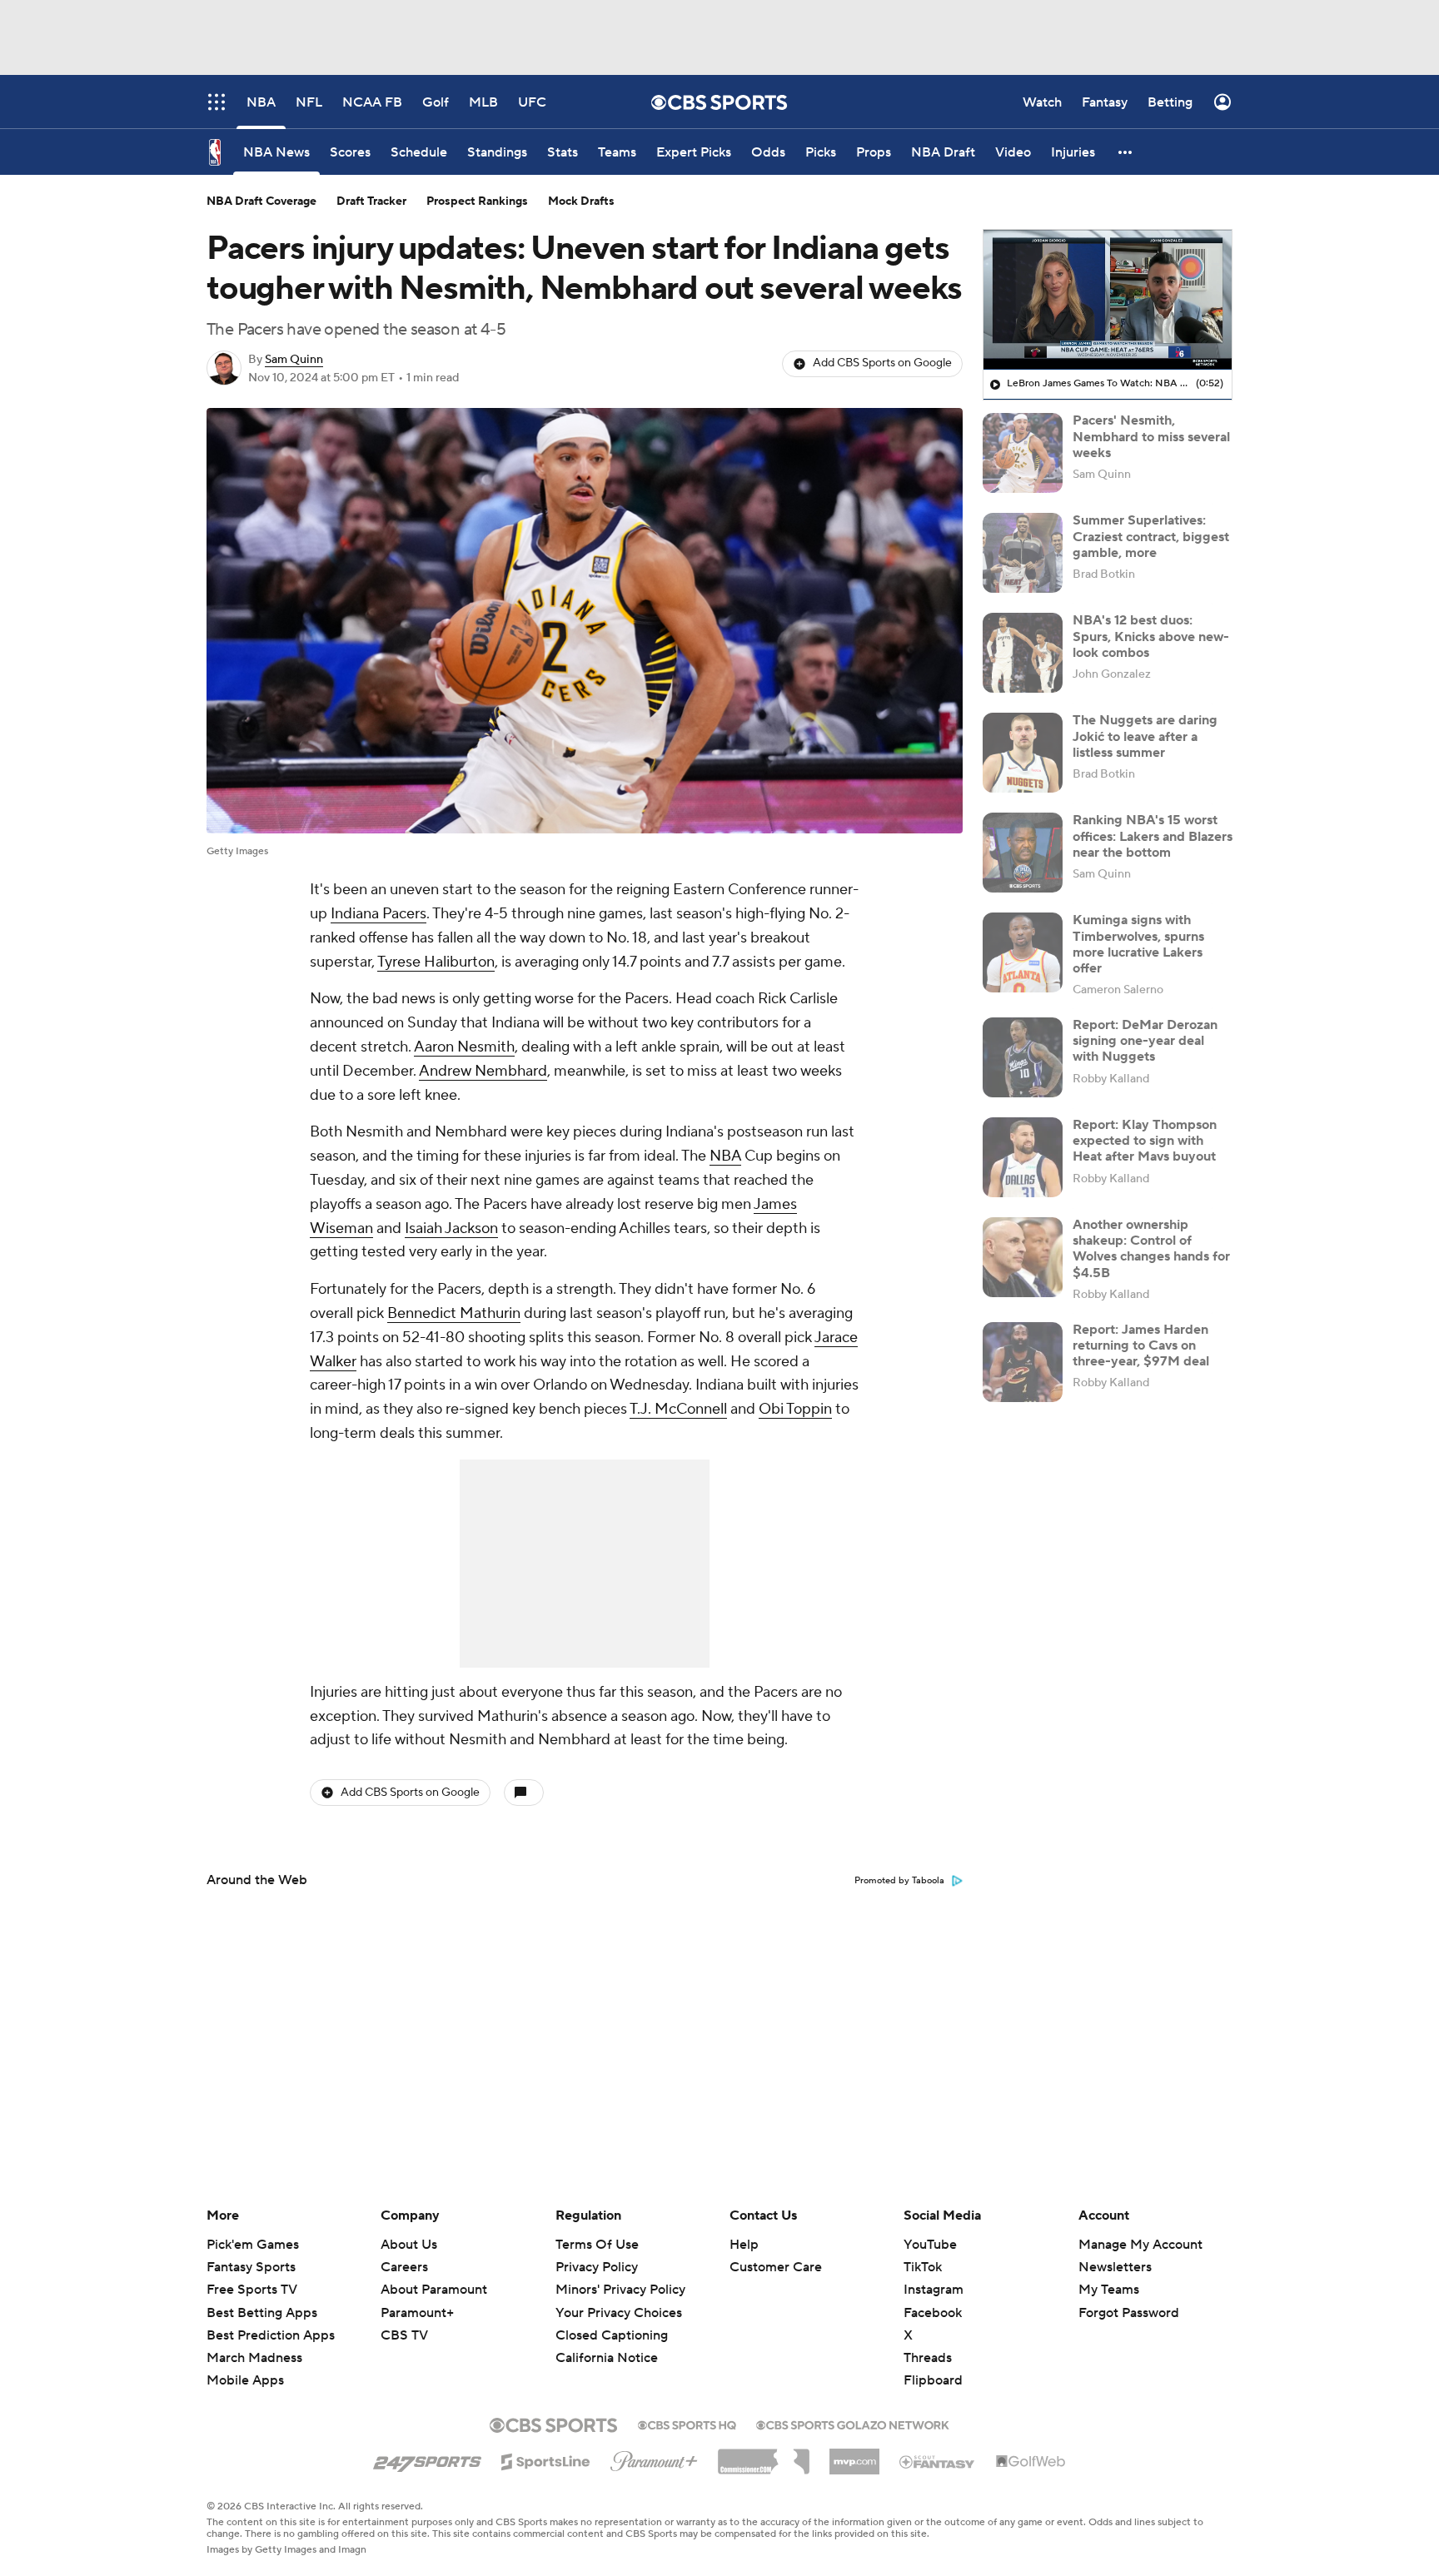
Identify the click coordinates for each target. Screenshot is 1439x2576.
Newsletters (1115, 2267)
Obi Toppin (795, 1409)
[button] (1126, 152)
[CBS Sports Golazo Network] (853, 2424)
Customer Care (776, 2267)
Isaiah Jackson (451, 1228)
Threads (928, 2358)
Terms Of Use (597, 2245)
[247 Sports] (427, 2459)
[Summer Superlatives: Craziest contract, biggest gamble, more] (1023, 553)
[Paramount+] (654, 2458)
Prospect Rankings (477, 201)
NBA (725, 1156)
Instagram (934, 2290)
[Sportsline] (546, 2459)
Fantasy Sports (251, 2267)
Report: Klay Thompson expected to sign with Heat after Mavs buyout (1145, 1141)
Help (744, 2245)
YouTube (930, 2245)
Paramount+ (417, 2313)
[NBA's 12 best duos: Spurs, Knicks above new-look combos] (1023, 653)
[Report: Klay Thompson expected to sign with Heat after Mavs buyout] (1023, 1157)
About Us (409, 2245)
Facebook (933, 2313)
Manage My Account (1140, 2245)
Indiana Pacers (378, 914)
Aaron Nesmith (464, 1047)
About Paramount (434, 2290)
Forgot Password (1129, 2313)
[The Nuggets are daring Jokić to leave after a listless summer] (1023, 753)
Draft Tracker (371, 201)
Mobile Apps (245, 2380)
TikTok (923, 2267)
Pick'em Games (253, 2245)
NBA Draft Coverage (261, 201)
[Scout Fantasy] (938, 2461)
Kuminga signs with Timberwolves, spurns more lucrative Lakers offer (1138, 944)
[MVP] (854, 2455)
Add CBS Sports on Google (882, 363)
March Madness (254, 2358)
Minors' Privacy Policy (620, 2290)
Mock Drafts (581, 201)
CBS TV (404, 2335)
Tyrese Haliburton (436, 962)
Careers (404, 2267)
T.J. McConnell (678, 1409)
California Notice (607, 2342)
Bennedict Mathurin (454, 1313)
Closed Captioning (612, 2320)
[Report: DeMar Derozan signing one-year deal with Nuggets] (1023, 1057)
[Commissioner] (764, 2455)
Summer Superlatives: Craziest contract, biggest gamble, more (1151, 536)
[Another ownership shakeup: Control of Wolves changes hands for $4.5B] (1023, 1257)
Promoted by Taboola (899, 1881)
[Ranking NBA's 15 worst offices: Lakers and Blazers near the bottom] (1023, 853)
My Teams (1109, 2290)
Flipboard (933, 2380)
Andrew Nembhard (483, 1071)
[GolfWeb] (1031, 2462)
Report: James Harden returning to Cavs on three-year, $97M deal (1141, 1345)
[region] (1108, 300)
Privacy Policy (597, 2267)
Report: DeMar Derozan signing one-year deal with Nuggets (1145, 1041)
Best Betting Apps (262, 2313)
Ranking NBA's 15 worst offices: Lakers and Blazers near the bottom (1153, 836)
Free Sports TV (252, 2290)
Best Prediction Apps (271, 2335)
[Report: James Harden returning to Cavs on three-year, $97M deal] (1023, 1362)
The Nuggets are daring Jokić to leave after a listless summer (1145, 736)
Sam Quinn (294, 360)
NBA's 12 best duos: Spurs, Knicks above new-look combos (1151, 636)
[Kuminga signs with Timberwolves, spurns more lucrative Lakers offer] (1023, 952)
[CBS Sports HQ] (687, 2424)
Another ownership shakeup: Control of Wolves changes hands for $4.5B (1151, 1249)
